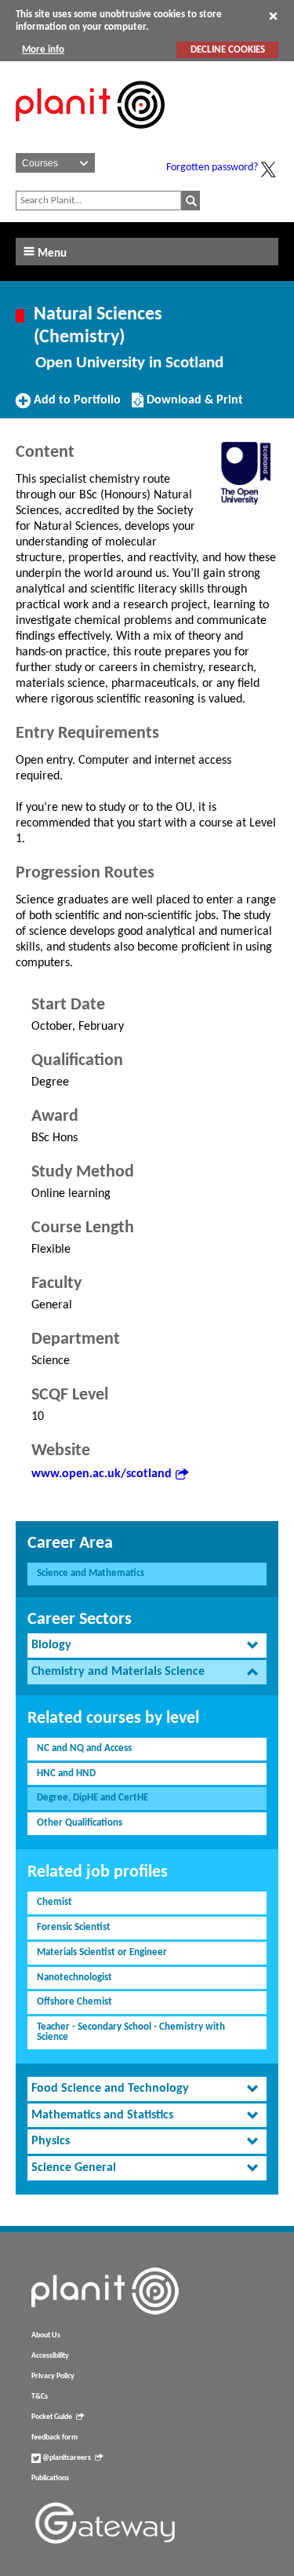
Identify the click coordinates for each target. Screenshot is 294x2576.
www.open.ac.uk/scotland (102, 1474)
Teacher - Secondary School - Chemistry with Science (131, 2032)
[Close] (273, 16)
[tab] (147, 1646)
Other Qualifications (80, 1823)
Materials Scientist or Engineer (102, 1952)
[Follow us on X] (268, 170)
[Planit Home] (90, 137)
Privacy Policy (53, 2376)
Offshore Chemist (74, 2002)
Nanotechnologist (74, 1978)
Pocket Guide (52, 2417)
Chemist (54, 1902)
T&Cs (40, 2397)
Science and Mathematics (91, 1573)
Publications (50, 2478)
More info (43, 50)
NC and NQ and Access (84, 1748)
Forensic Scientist (74, 1927)
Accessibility (50, 2356)
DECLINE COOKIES (228, 50)
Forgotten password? (212, 168)
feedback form (54, 2437)
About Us (46, 2335)
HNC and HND (66, 1773)
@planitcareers (66, 2458)
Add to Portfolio (75, 406)
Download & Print (193, 406)
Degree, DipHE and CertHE (93, 1798)
